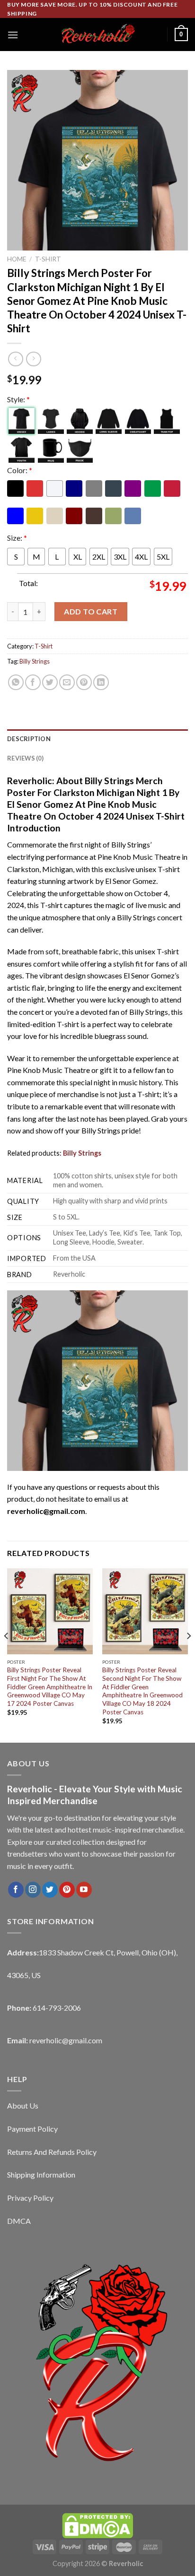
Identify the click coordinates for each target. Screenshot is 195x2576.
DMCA (19, 2221)
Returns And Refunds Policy (52, 2152)
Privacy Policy (30, 2198)
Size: (17, 538)
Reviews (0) (25, 758)
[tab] (97, 739)
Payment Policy (32, 2129)
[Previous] (7, 1655)
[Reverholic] (97, 35)
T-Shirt (48, 259)
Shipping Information (41, 2174)
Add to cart (91, 611)
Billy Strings (35, 661)
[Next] (188, 1655)
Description (29, 739)
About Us (23, 2105)
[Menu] (13, 35)
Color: (20, 470)
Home (17, 259)
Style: (18, 399)
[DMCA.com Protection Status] (97, 2525)
